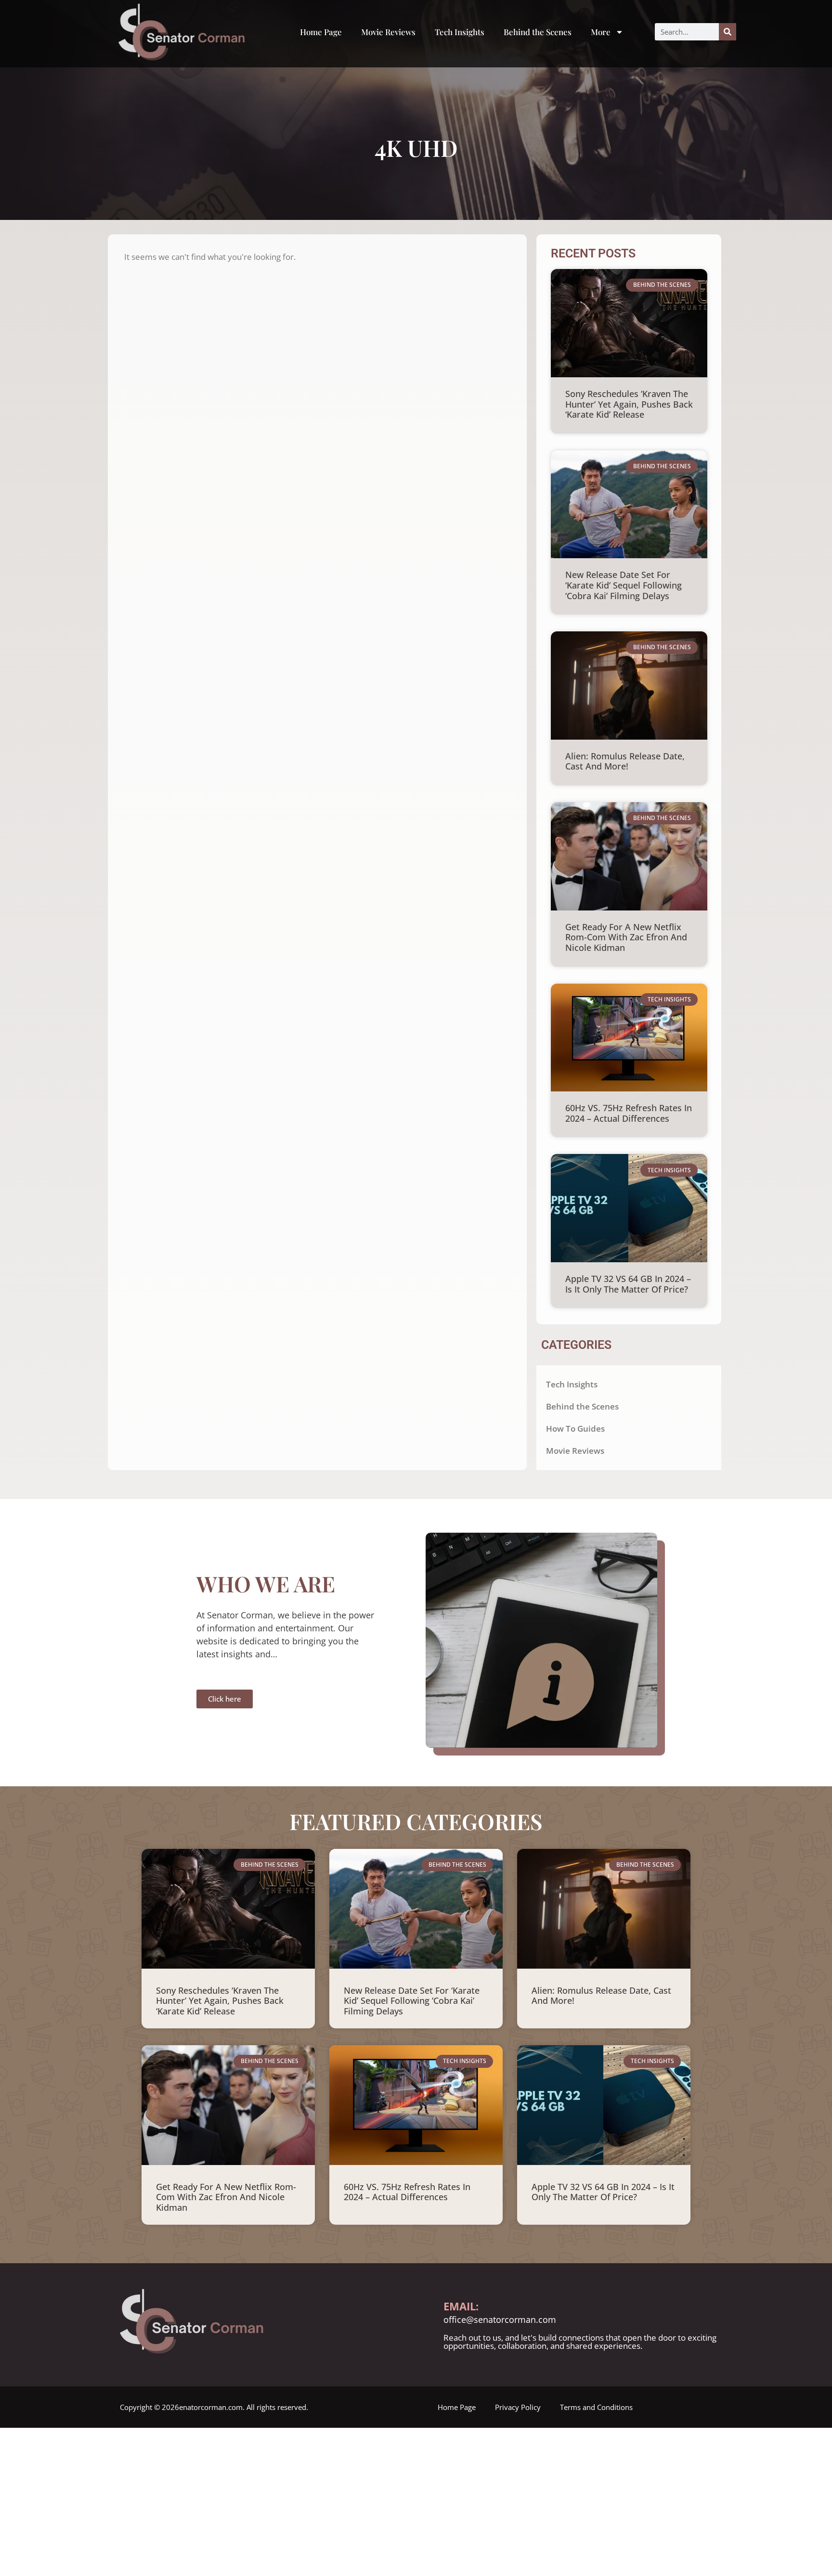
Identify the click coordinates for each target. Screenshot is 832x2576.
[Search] (728, 32)
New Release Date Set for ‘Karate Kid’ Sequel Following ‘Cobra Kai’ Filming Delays (624, 585)
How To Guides (575, 1429)
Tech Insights (460, 32)
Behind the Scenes (538, 32)
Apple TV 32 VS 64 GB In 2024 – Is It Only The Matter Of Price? (628, 1284)
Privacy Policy (518, 2407)
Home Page (321, 32)
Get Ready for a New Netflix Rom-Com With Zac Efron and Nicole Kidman (626, 937)
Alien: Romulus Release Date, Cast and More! (625, 761)
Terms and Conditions (596, 2407)
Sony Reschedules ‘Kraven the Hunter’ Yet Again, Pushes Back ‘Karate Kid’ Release (629, 404)
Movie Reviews (388, 32)
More (601, 32)
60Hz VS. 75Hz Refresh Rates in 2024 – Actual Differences (629, 1113)
